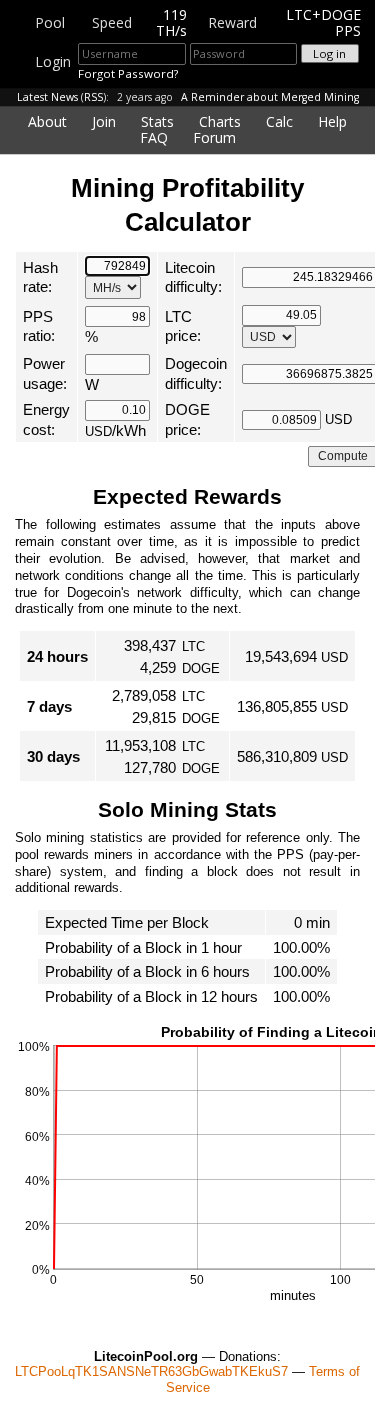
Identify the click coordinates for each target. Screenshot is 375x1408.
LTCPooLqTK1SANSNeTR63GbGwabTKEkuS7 (151, 1371)
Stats (157, 121)
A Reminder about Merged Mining (270, 97)
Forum (214, 137)
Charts (220, 121)
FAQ (154, 137)
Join (104, 121)
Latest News (47, 97)
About (47, 121)
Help (332, 121)
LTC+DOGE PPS (323, 23)
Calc (279, 121)
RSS (93, 97)
